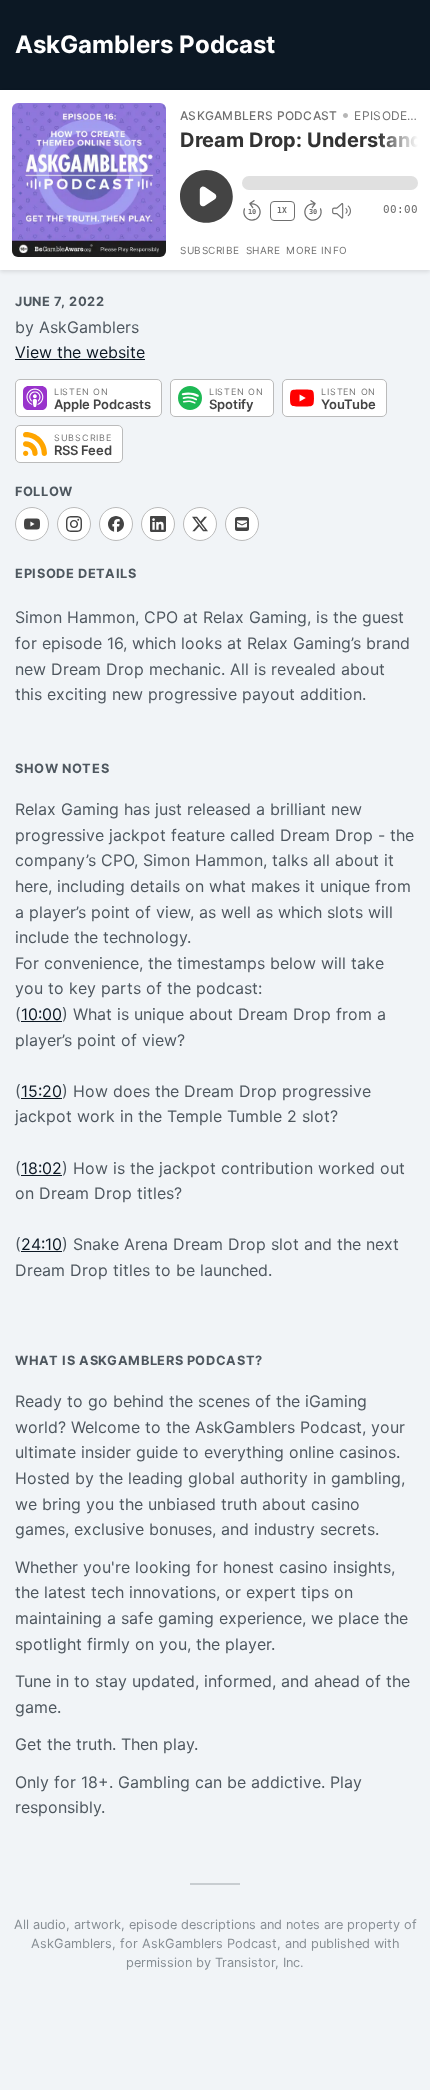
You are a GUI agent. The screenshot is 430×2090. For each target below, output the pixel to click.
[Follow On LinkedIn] (158, 524)
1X (282, 210)
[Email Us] (242, 524)
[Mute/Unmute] (341, 211)
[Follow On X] (200, 524)
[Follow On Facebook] (116, 524)
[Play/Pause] (89, 180)
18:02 (41, 1168)
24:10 (41, 1244)
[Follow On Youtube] (32, 524)
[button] (330, 183)
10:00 (41, 1014)
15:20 (41, 1091)
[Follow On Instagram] (74, 524)
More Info (317, 250)
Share (263, 250)
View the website (80, 352)
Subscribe (210, 250)
